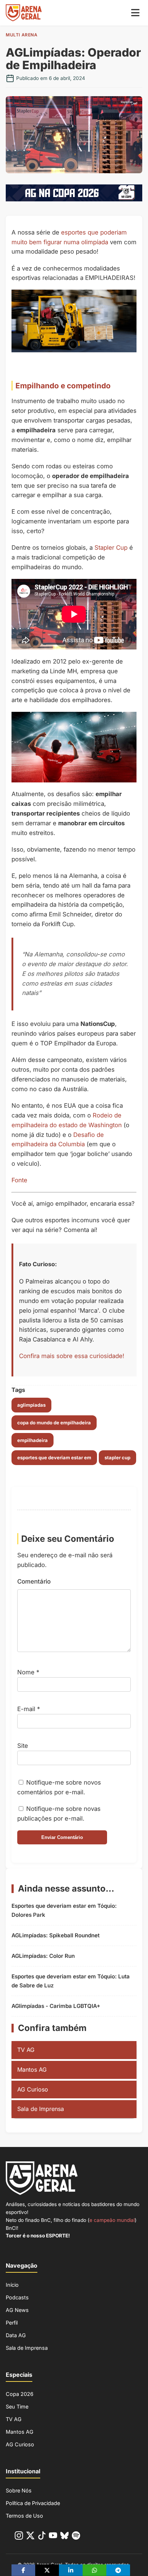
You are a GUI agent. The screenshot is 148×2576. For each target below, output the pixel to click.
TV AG (26, 2050)
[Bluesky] (64, 2537)
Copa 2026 (20, 2394)
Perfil (12, 2323)
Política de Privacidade (33, 2503)
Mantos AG (32, 2070)
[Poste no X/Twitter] (47, 2570)
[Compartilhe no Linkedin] (71, 2570)
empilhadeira (33, 1440)
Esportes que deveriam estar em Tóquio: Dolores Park (64, 1910)
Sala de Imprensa (41, 2109)
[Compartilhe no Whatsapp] (94, 2570)
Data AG (16, 2335)
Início (12, 2285)
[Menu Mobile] (135, 13)
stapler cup (117, 1457)
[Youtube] (53, 2537)
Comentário (34, 1581)
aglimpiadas (31, 1405)
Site (23, 1746)
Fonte (19, 1180)
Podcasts (17, 2297)
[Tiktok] (42, 2537)
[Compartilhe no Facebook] (23, 2570)
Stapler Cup (111, 548)
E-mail (29, 1709)
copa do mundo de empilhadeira (54, 1423)
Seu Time (17, 2407)
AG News (17, 2310)
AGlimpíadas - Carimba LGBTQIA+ (56, 2006)
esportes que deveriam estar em (54, 1457)
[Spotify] (76, 2537)
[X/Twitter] (30, 2537)
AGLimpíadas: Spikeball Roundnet (55, 1935)
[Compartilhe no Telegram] (118, 2570)
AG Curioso (33, 2089)
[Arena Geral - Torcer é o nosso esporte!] (24, 13)
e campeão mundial (112, 2220)
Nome (28, 1672)
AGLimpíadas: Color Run (43, 1956)
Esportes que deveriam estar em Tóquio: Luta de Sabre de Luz (71, 1981)
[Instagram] (19, 2537)
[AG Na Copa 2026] (74, 199)
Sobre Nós (19, 2490)
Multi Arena (22, 35)
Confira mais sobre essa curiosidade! (72, 1356)
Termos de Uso (24, 2516)
